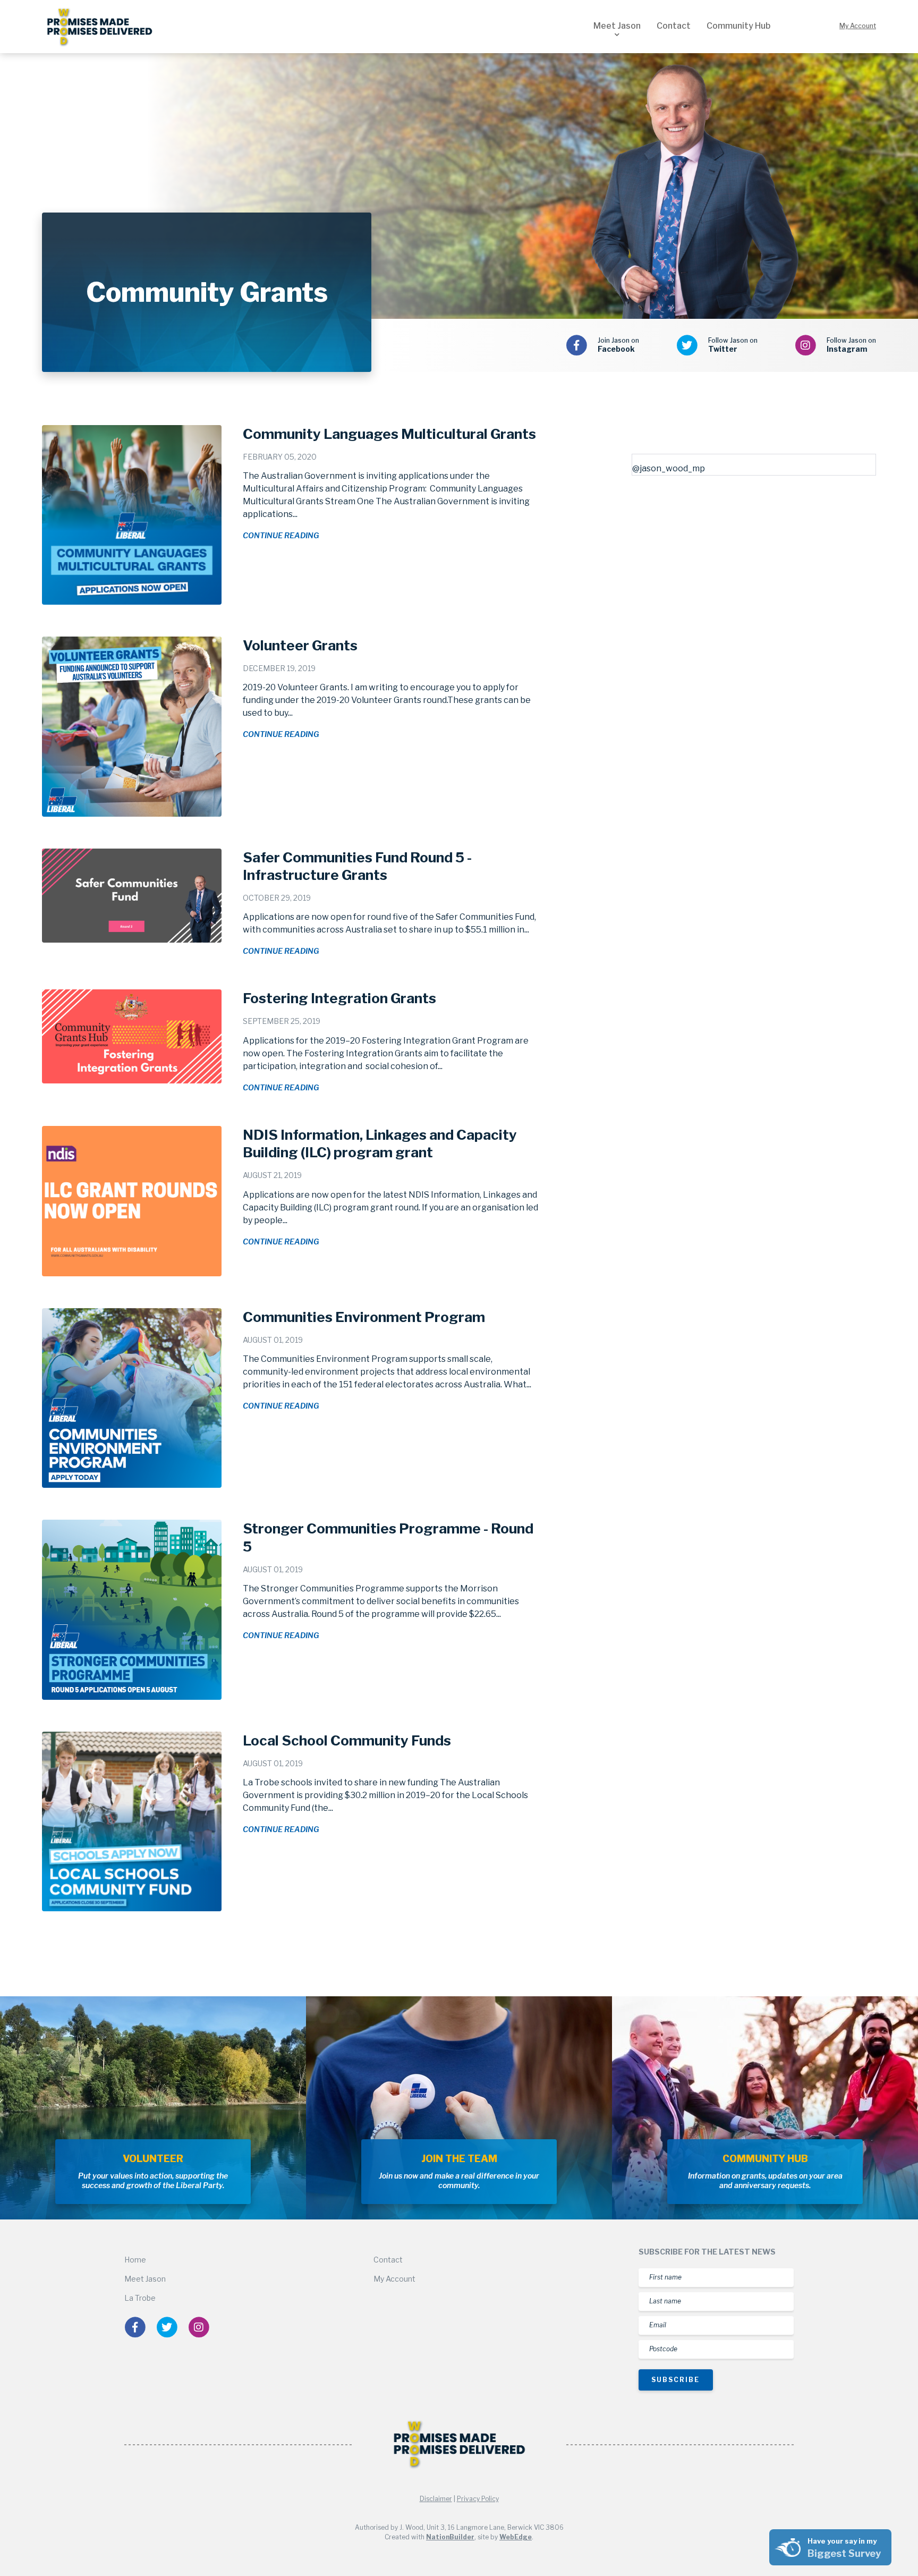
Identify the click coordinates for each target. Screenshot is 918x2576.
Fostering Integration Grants (339, 998)
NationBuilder (450, 2537)
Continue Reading (281, 535)
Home (135, 2260)
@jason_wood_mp (669, 468)
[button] (617, 35)
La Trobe (140, 2298)
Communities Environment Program (364, 1317)
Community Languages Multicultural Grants (389, 434)
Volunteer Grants (300, 645)
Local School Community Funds (347, 1740)
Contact (674, 26)
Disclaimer (436, 2499)
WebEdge (516, 2537)
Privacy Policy (478, 2499)
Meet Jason (617, 26)
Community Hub (738, 26)
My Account (858, 26)
